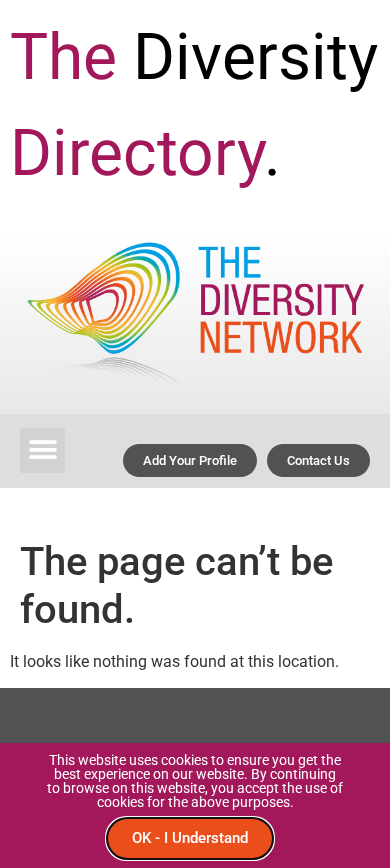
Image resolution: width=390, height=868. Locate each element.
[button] (42, 450)
